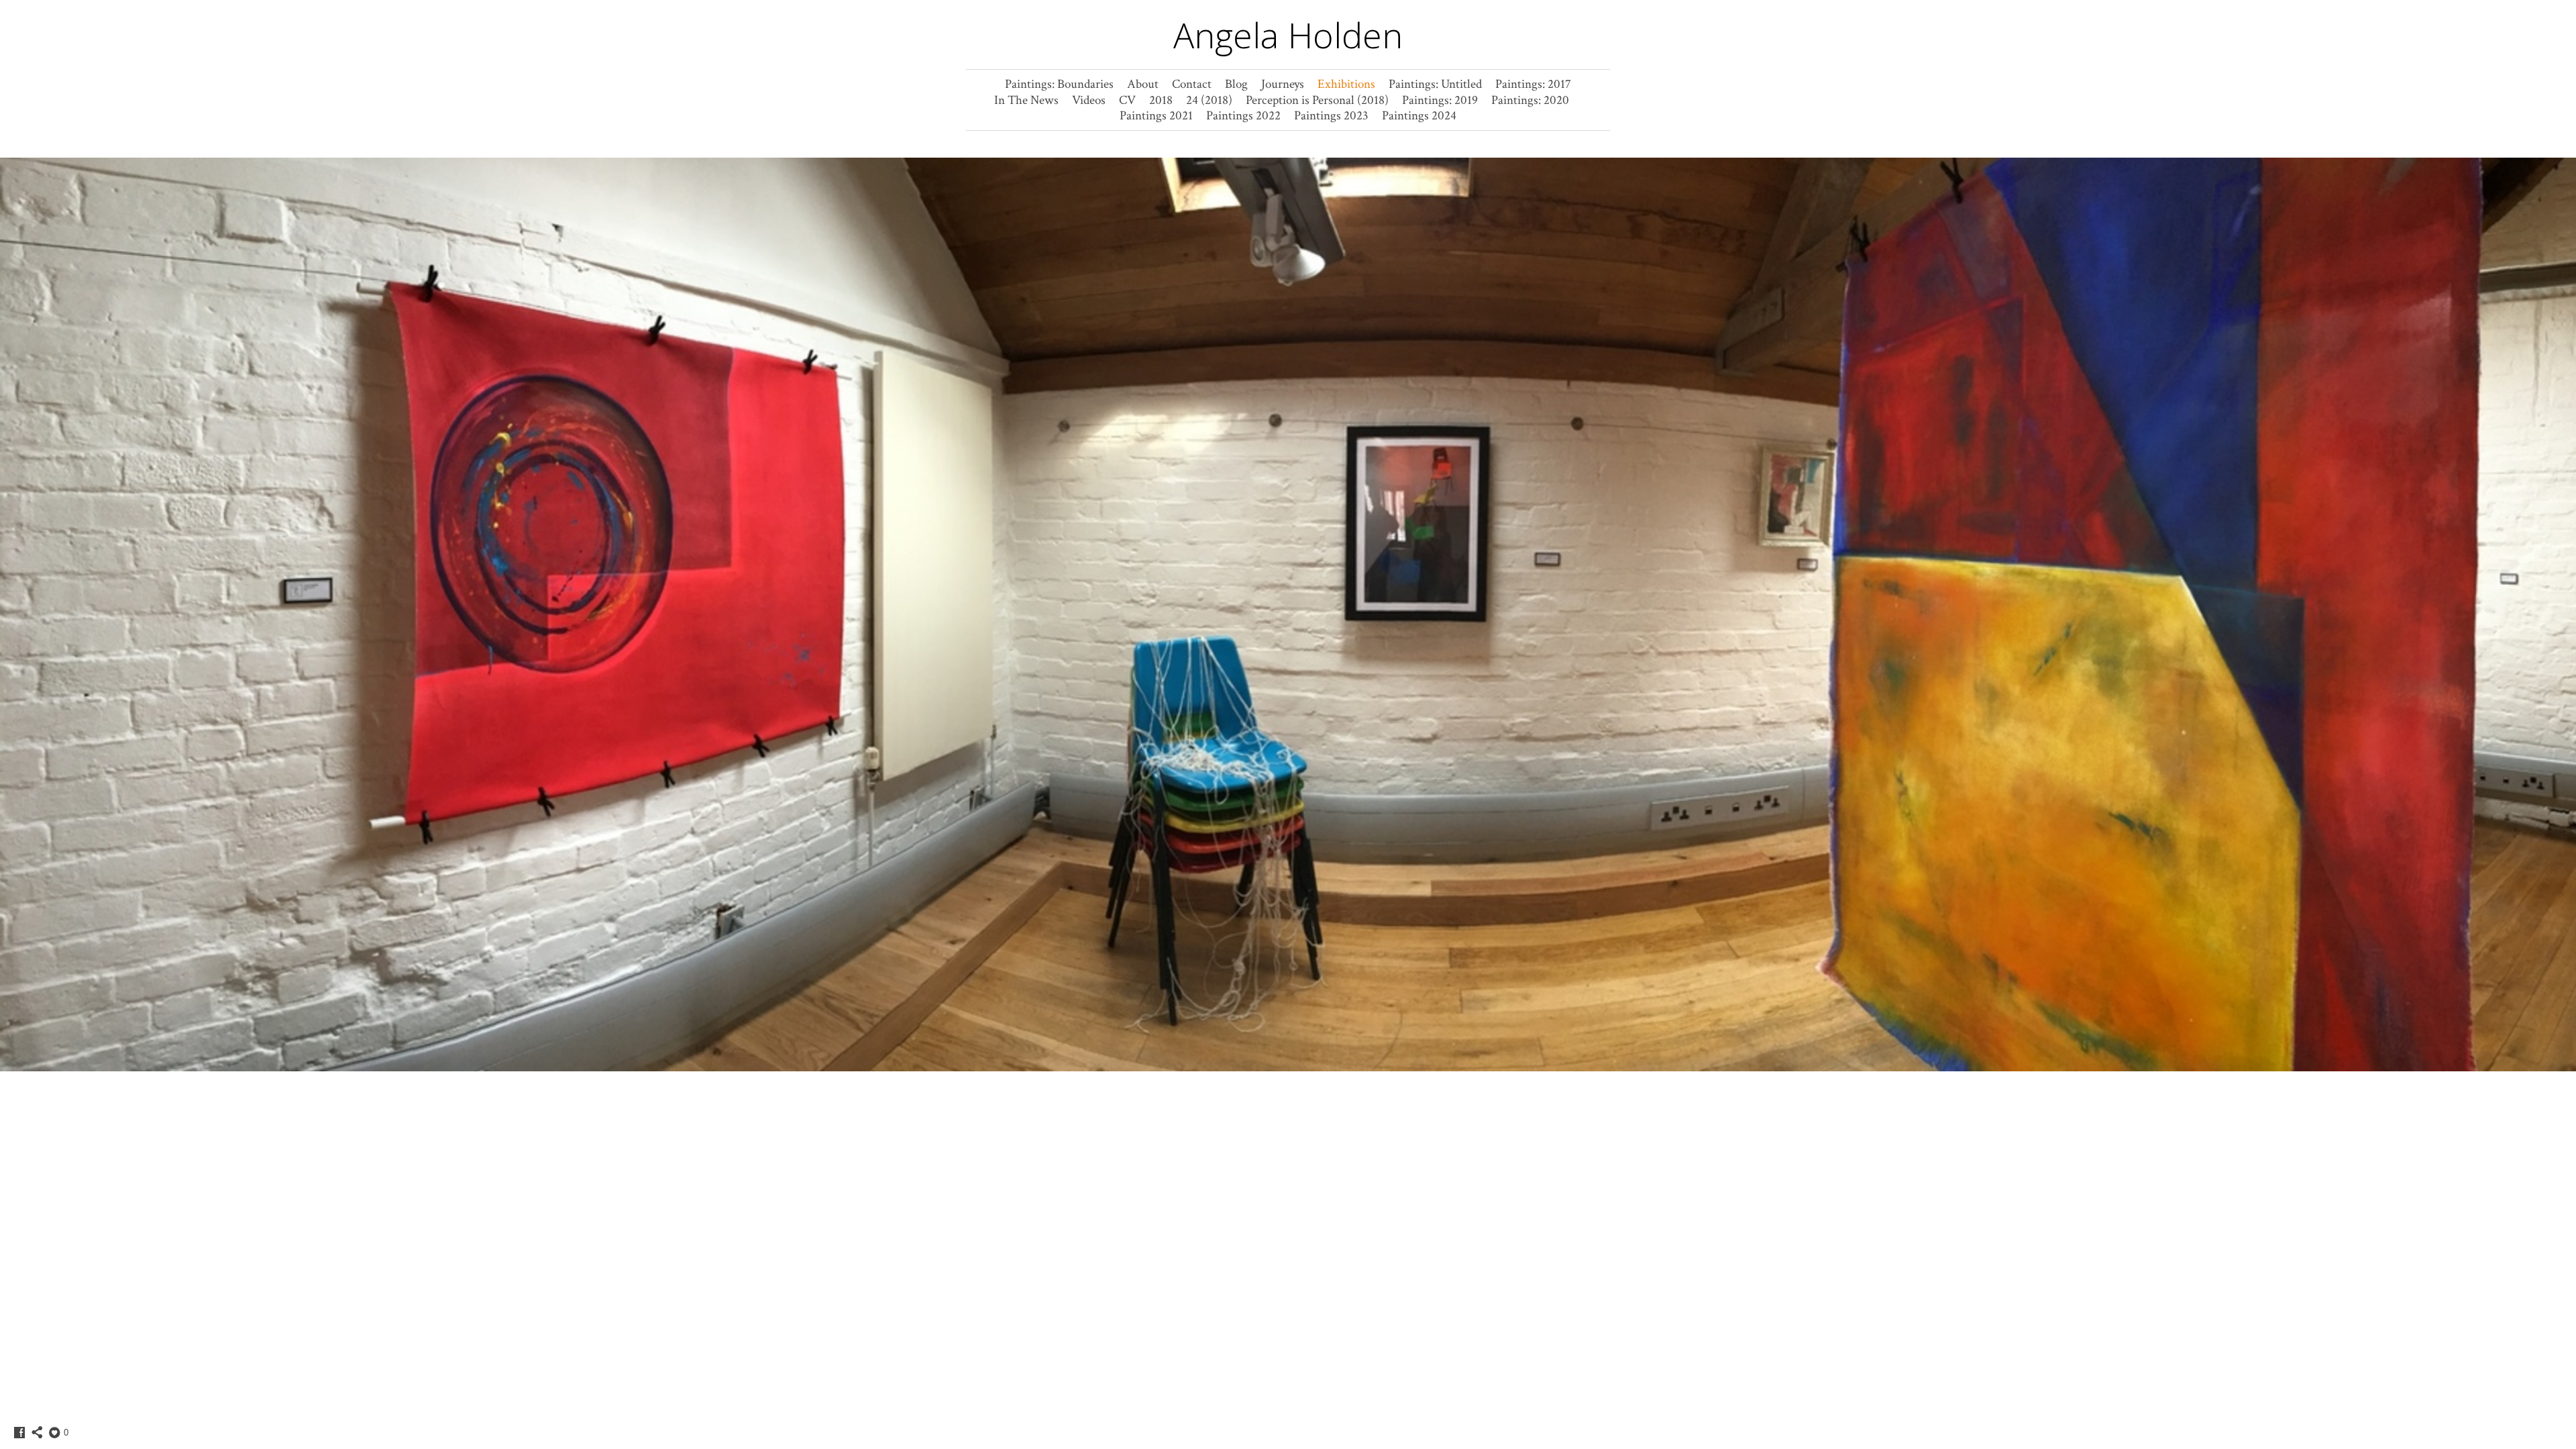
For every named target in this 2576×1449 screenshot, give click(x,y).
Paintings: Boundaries (1059, 84)
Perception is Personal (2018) (1317, 100)
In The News (1026, 100)
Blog (1236, 84)
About (1143, 84)
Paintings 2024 (1419, 116)
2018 (1161, 100)
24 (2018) (1209, 100)
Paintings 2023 (1331, 116)
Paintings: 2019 (1440, 100)
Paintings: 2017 (1533, 84)
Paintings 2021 (1156, 116)
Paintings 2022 (1243, 116)
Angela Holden (1288, 35)
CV (1127, 100)
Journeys (1283, 84)
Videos (1089, 100)
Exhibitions (1346, 84)
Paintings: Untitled (1435, 84)
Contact (1192, 84)
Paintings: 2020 (1530, 100)
